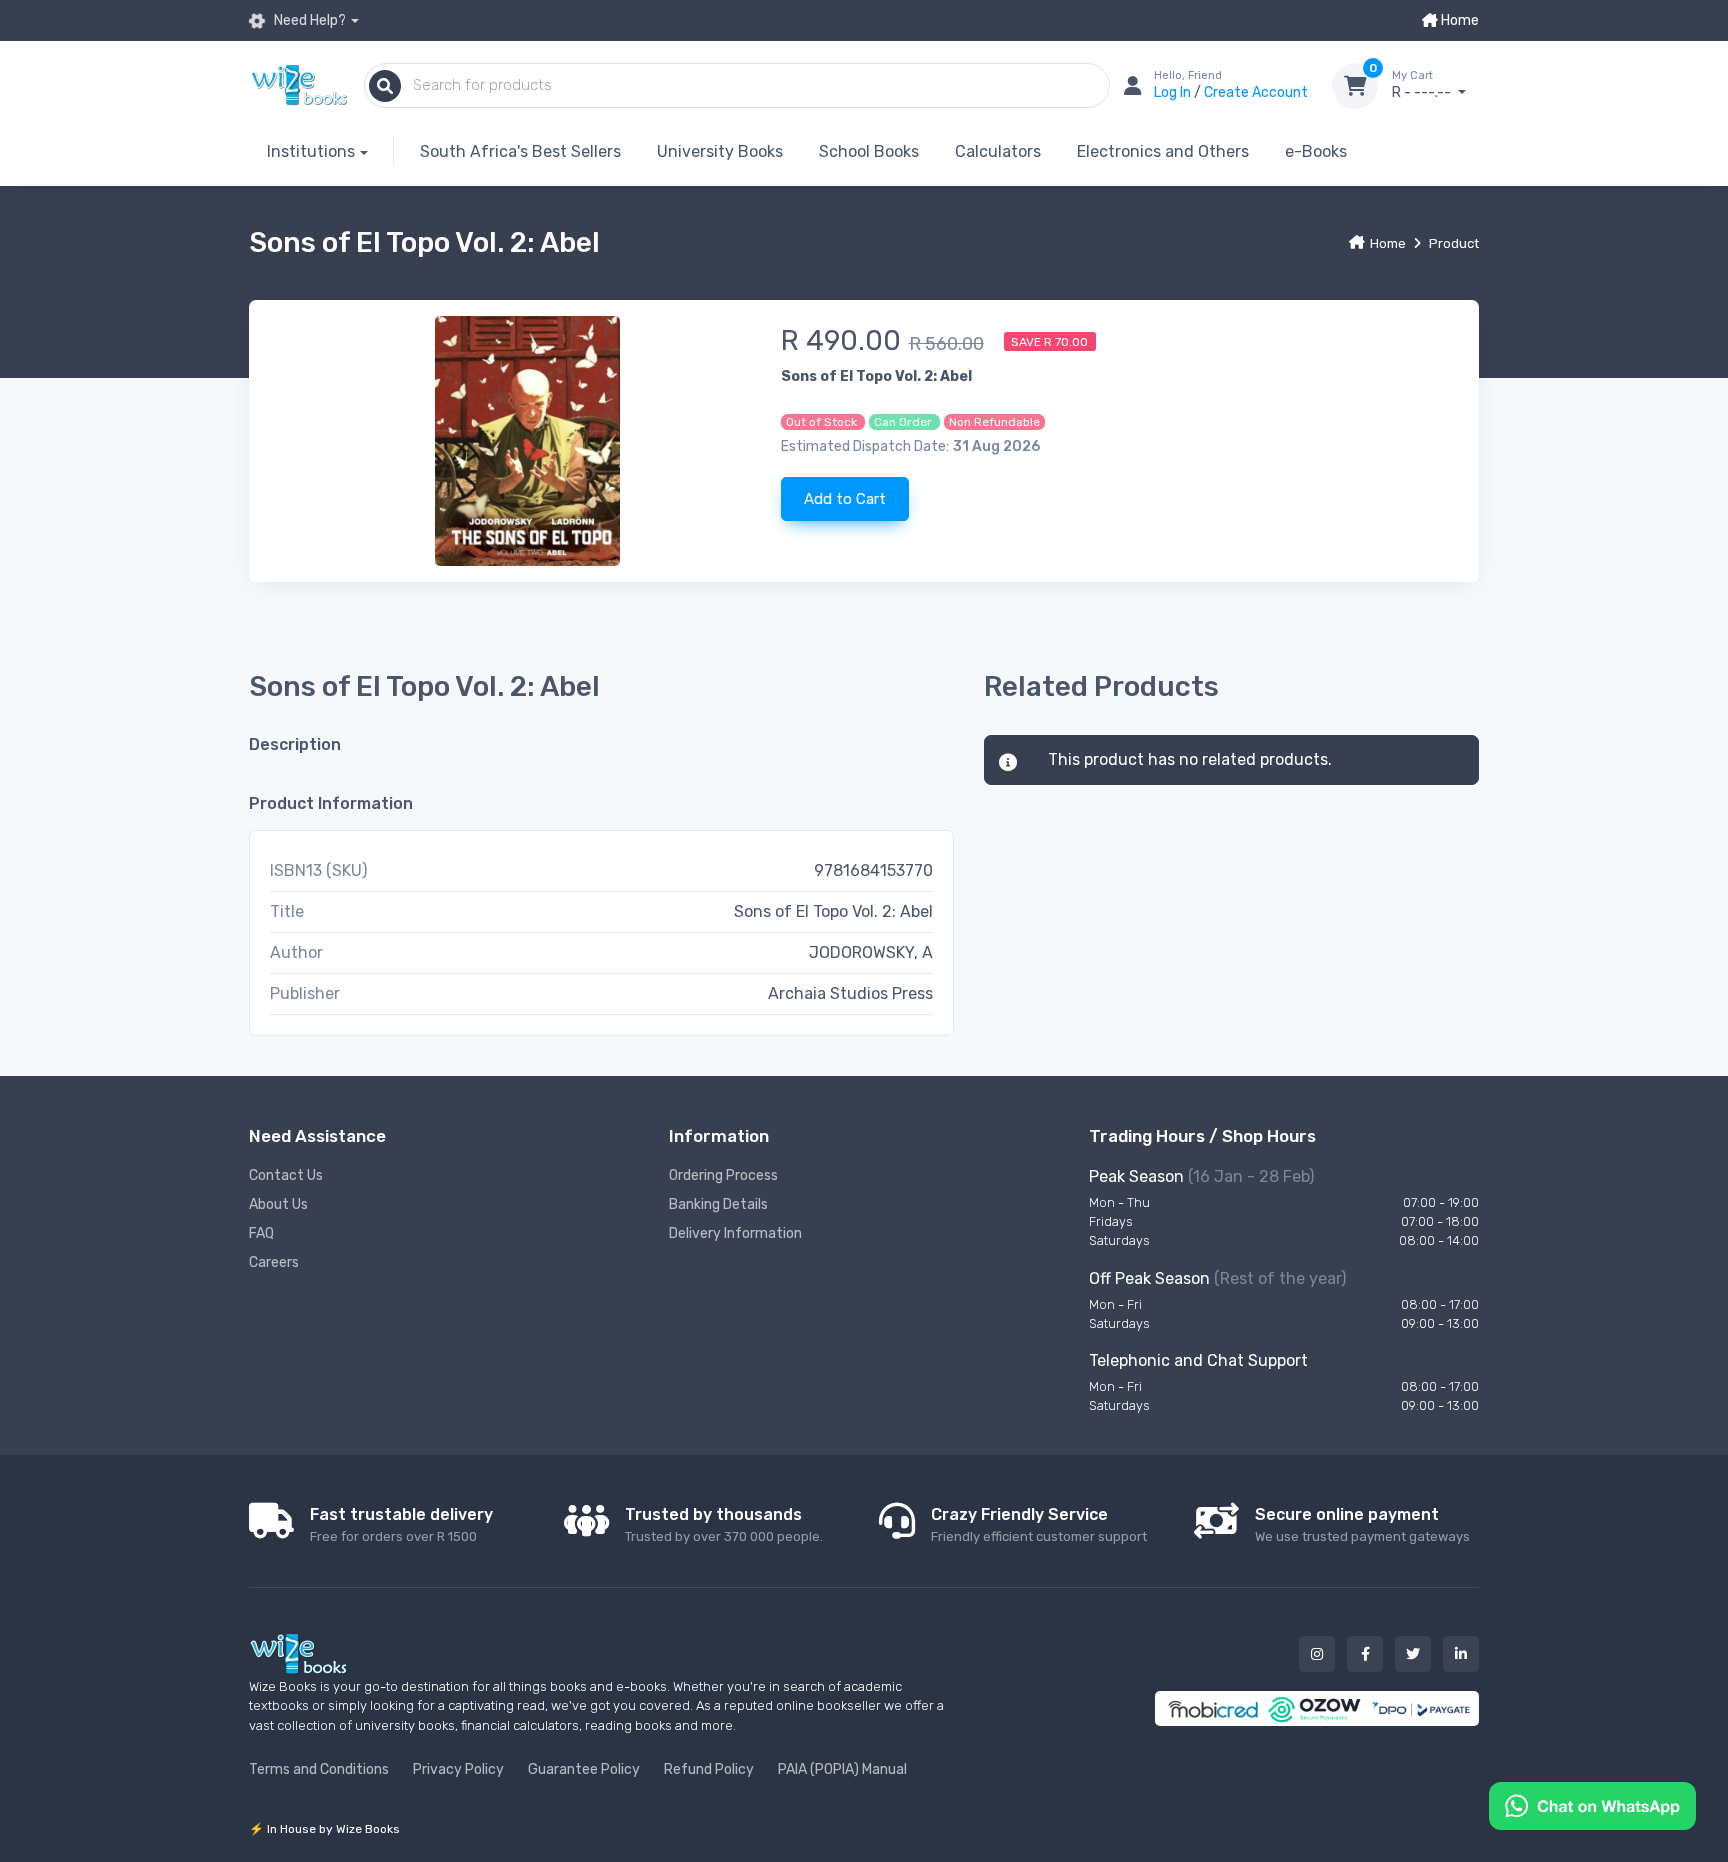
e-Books (1316, 151)
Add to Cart (845, 499)
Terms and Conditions (319, 1769)
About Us (278, 1204)
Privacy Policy (458, 1769)
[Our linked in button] (1461, 1654)
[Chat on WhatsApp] (1592, 1804)
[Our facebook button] (1365, 1654)
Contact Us (286, 1175)
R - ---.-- (1423, 85)
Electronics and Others (1163, 151)
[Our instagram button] (1317, 1654)
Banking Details (718, 1204)
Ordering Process (723, 1175)
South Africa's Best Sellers (520, 151)
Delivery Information (735, 1233)
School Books (869, 151)
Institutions (311, 151)
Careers (274, 1262)
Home (1458, 20)
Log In (1174, 92)
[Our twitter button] (1413, 1654)
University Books (720, 151)
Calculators (998, 151)
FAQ (261, 1233)
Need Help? (308, 20)
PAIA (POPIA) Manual (842, 1769)
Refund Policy (709, 1769)
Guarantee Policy (584, 1769)
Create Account (1256, 92)
